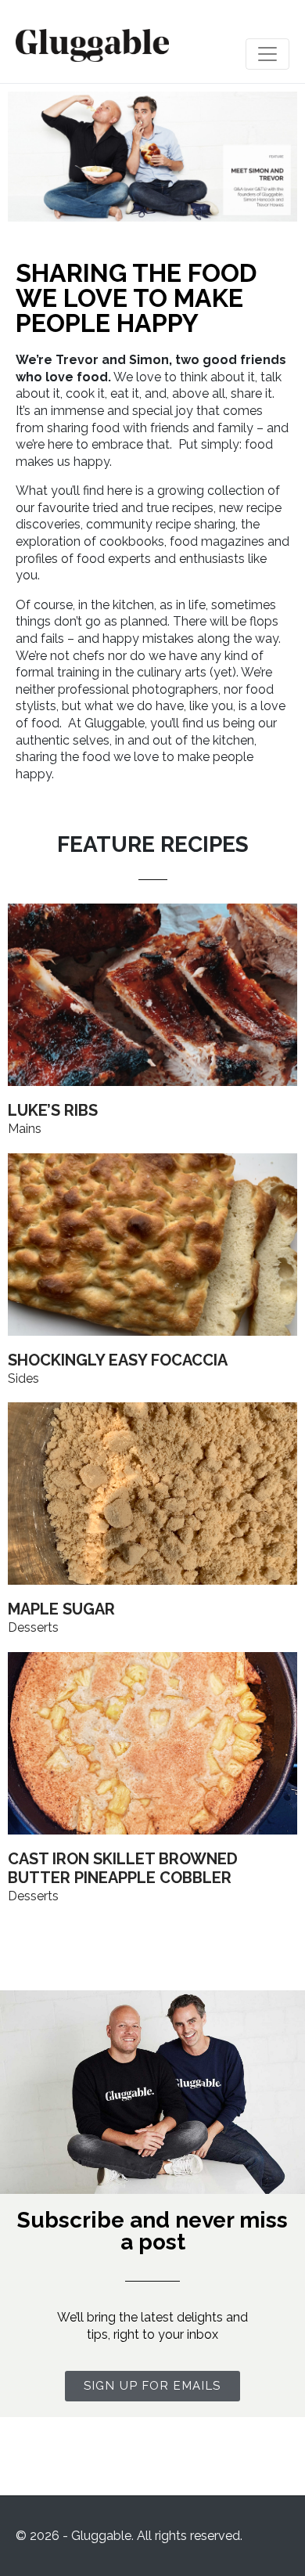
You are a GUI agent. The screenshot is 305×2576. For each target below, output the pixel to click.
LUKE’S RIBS (53, 1110)
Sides (23, 1378)
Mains (25, 1129)
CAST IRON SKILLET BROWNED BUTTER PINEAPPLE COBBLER (123, 1868)
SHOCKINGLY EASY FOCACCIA (118, 1360)
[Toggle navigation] (267, 54)
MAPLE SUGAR (61, 1609)
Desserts (33, 1627)
